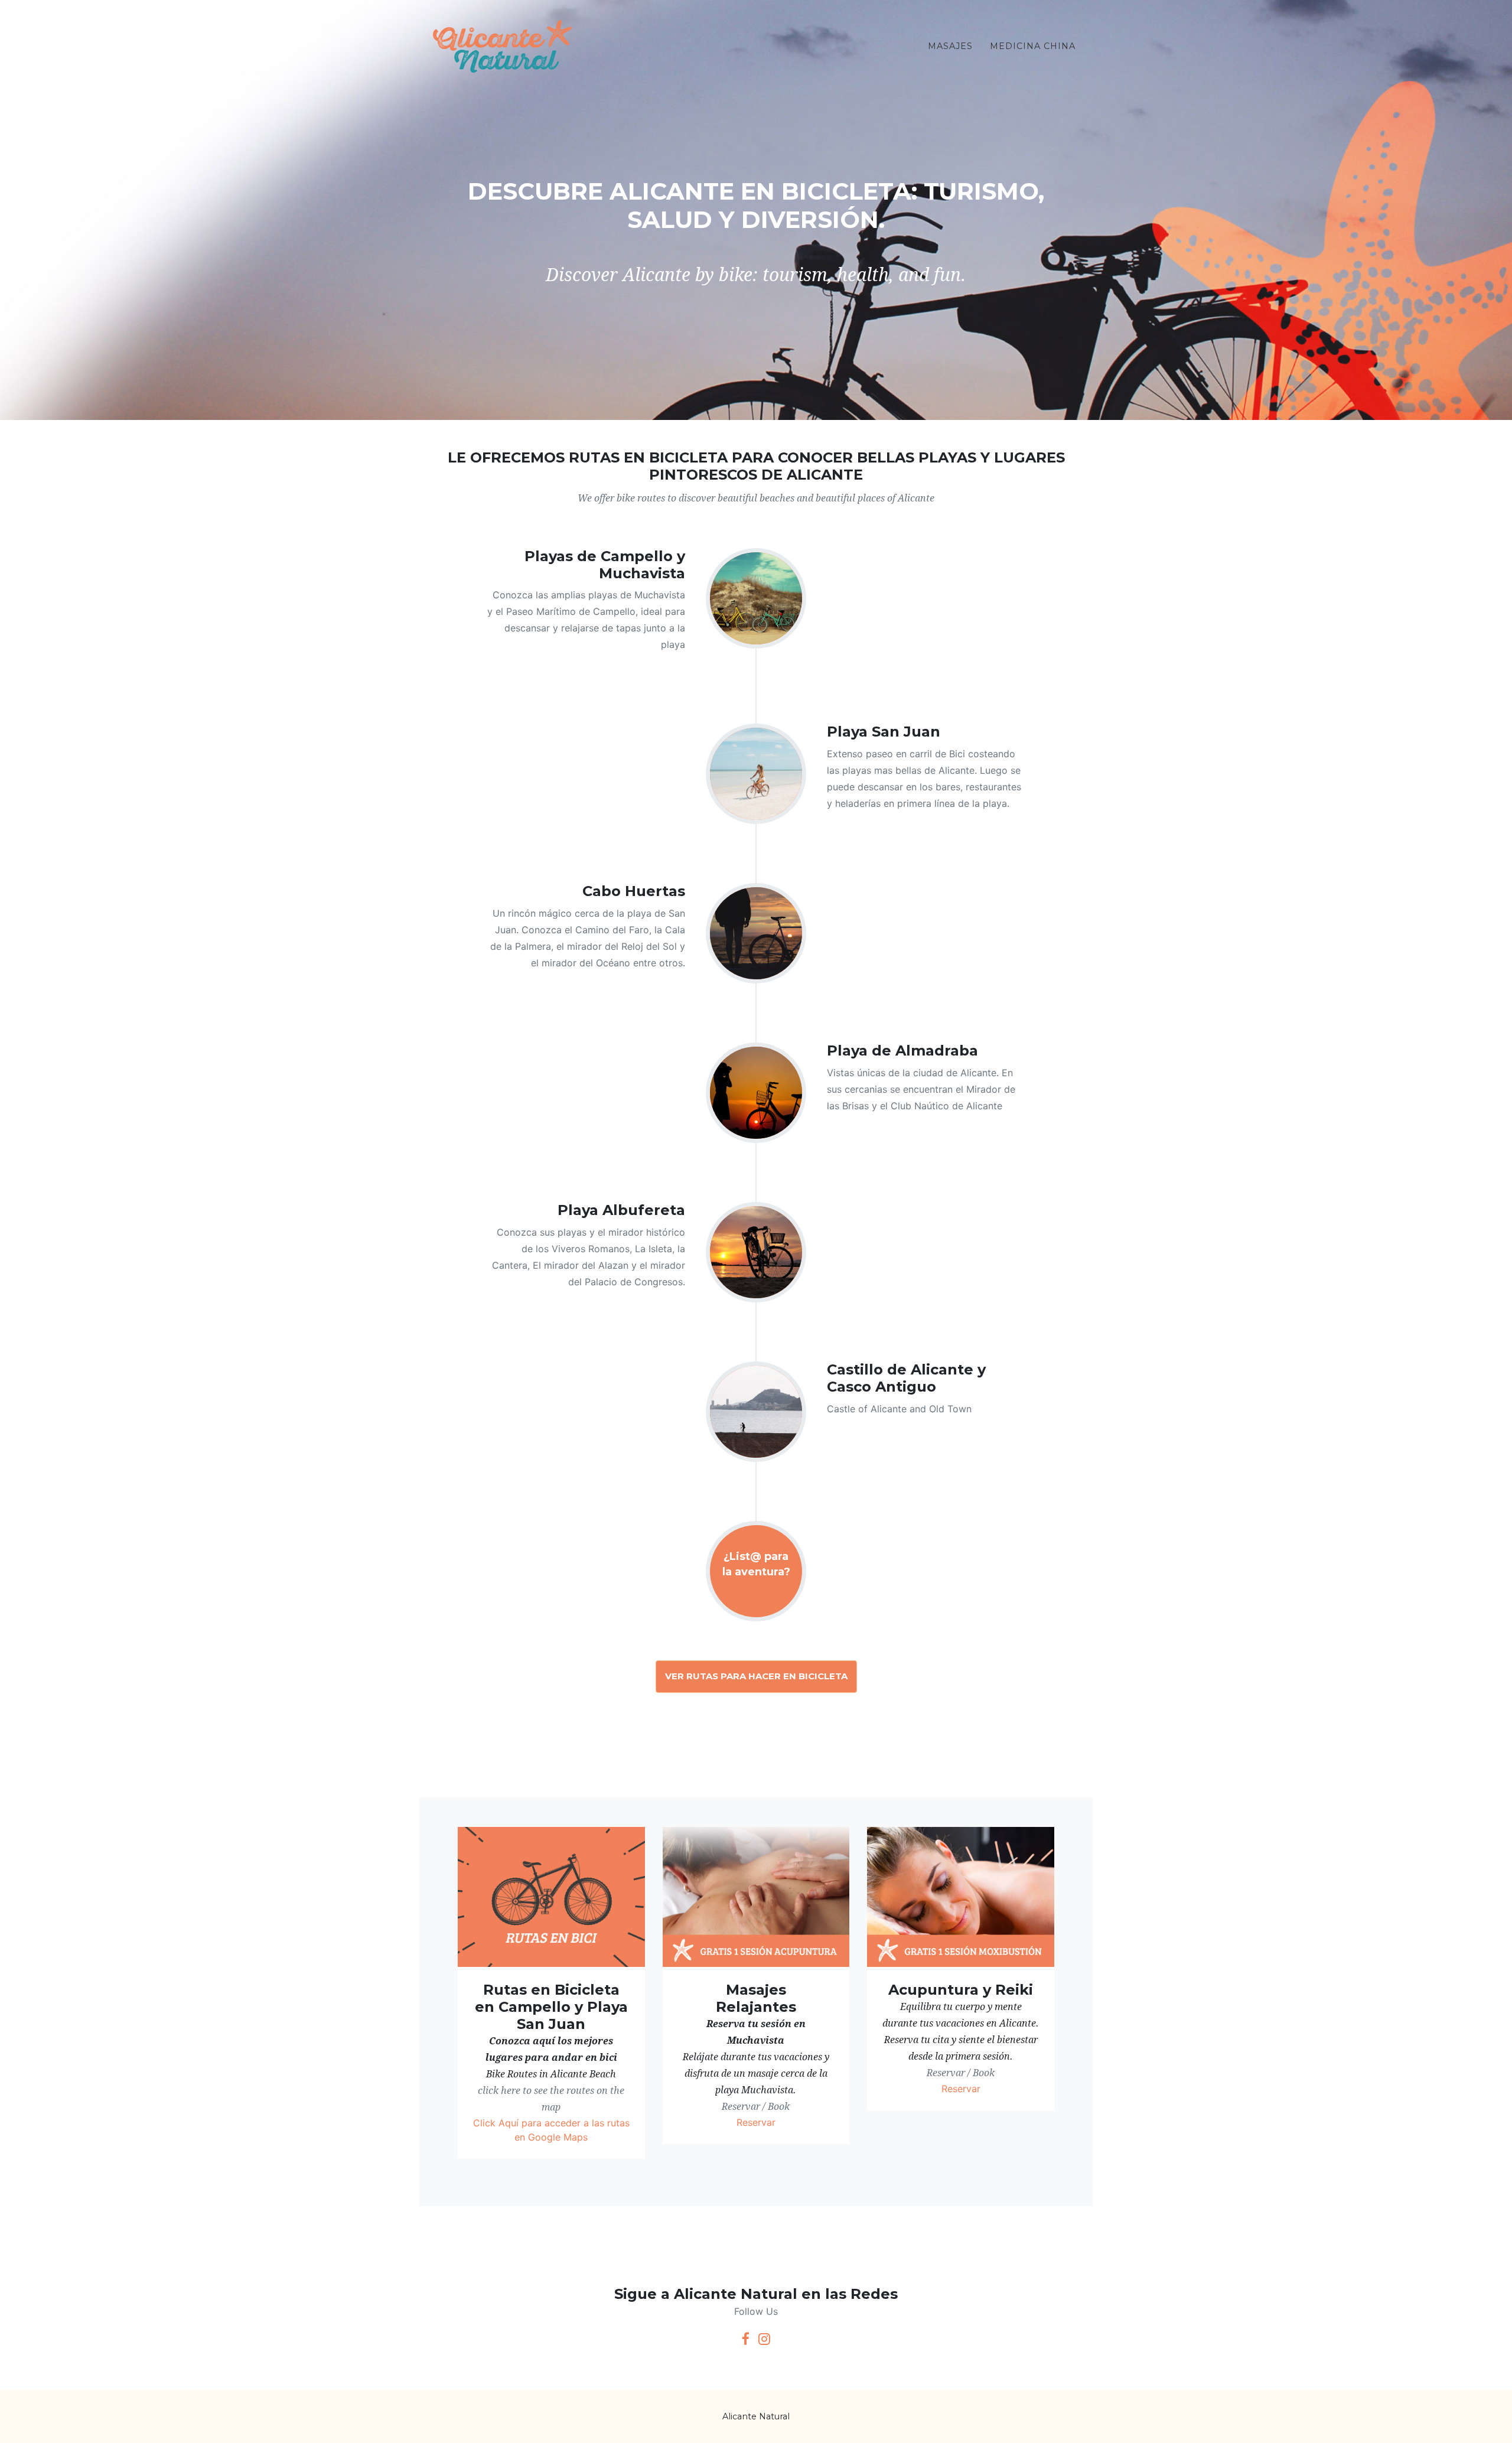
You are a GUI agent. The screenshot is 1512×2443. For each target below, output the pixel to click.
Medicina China (1033, 46)
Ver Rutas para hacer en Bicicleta (756, 1676)
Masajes (950, 46)
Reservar (756, 2122)
